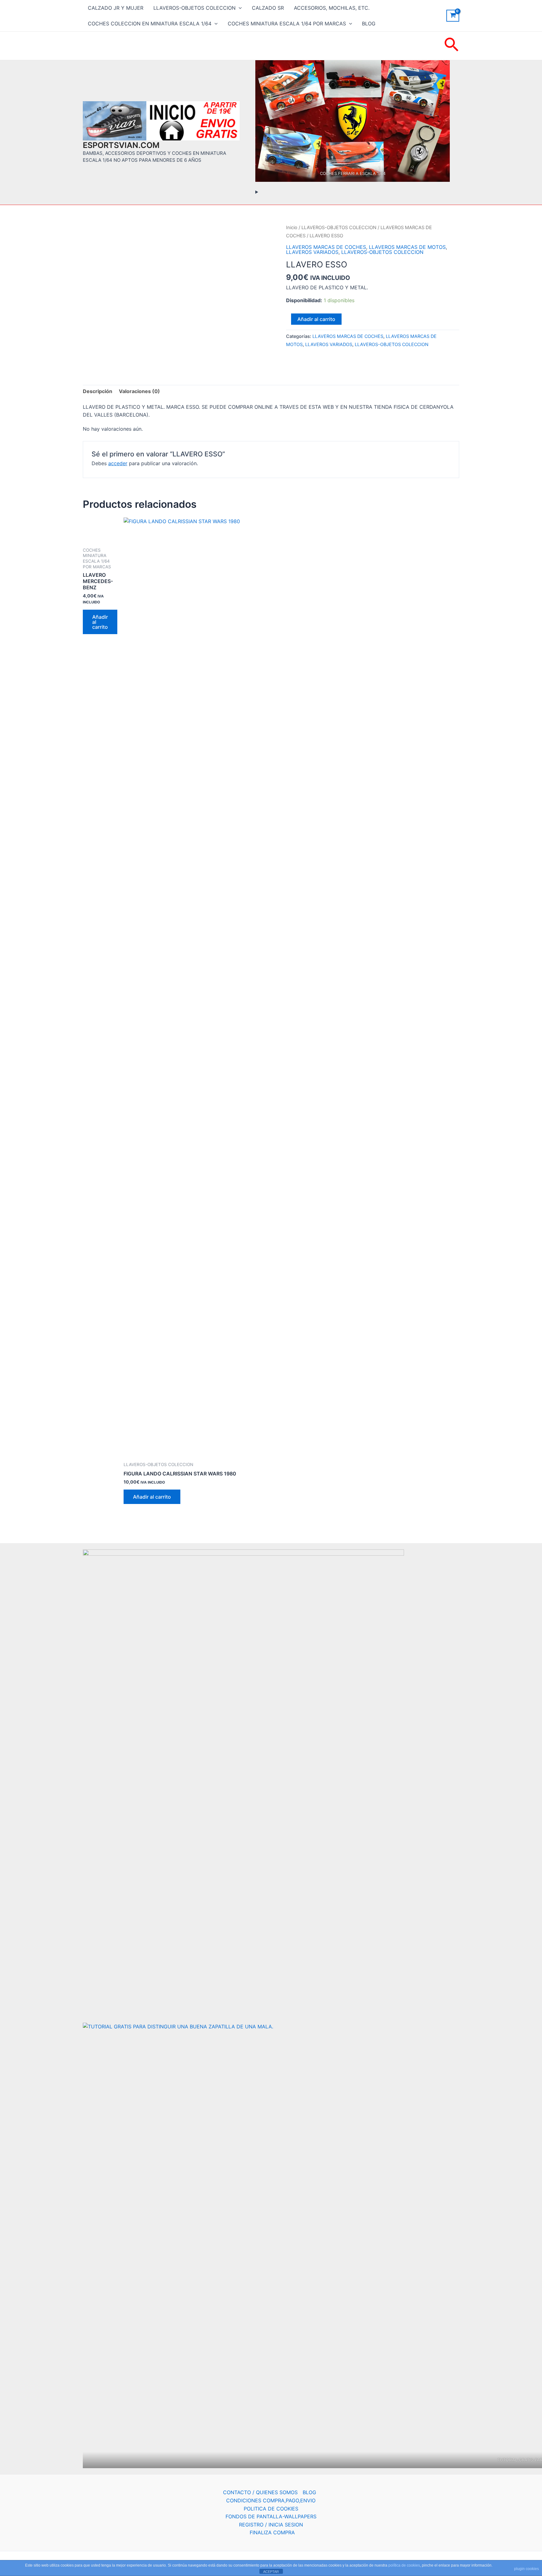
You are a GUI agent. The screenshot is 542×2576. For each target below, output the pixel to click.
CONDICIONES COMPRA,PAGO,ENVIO (271, 2500)
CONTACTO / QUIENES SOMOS (260, 2492)
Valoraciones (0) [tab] (139, 391)
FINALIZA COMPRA (272, 2532)
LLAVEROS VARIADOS (312, 252)
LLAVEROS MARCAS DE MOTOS (407, 247)
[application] (239, 8)
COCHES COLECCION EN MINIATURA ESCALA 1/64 (150, 24)
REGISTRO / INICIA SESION (271, 2525)
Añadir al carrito (316, 319)
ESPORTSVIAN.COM (121, 145)
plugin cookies (526, 2569)
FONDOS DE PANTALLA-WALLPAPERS (271, 2516)
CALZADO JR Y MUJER (116, 8)
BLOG (369, 24)
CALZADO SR (268, 8)
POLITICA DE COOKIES (271, 2509)
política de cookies (404, 2565)
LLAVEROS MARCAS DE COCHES (326, 247)
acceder (118, 463)
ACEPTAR (271, 2572)
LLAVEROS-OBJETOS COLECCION (194, 8)
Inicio (292, 228)
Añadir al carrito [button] (100, 622)
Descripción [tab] (98, 391)
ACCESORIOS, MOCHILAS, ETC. (332, 8)
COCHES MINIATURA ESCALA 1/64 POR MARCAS (287, 24)
